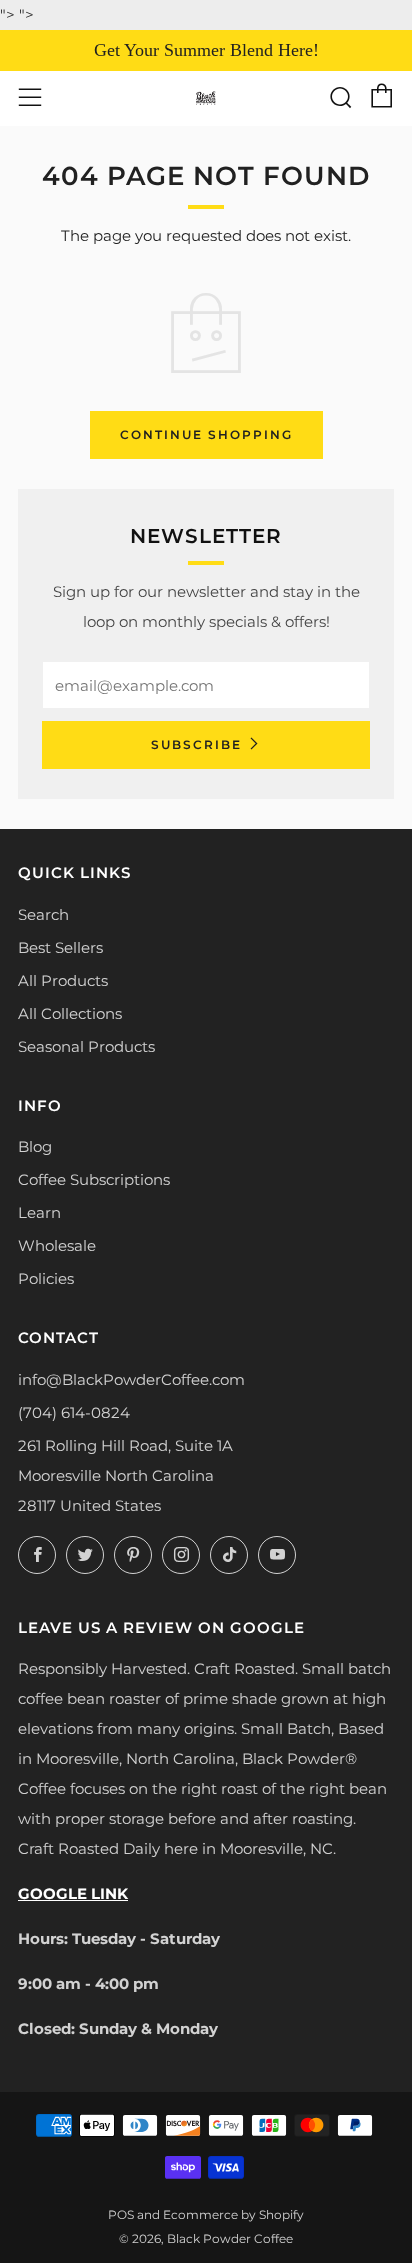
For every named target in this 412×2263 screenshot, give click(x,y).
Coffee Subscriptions (94, 1179)
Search (43, 914)
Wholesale (57, 1245)
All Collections (70, 1013)
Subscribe (196, 744)
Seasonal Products (86, 1046)
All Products (63, 980)
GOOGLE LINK (73, 1893)
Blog (35, 1146)
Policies (46, 1278)
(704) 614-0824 (74, 1412)
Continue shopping (206, 434)
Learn (39, 1212)
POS (121, 2214)
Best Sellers (60, 947)
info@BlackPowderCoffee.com (131, 1379)
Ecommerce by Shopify (233, 2214)
